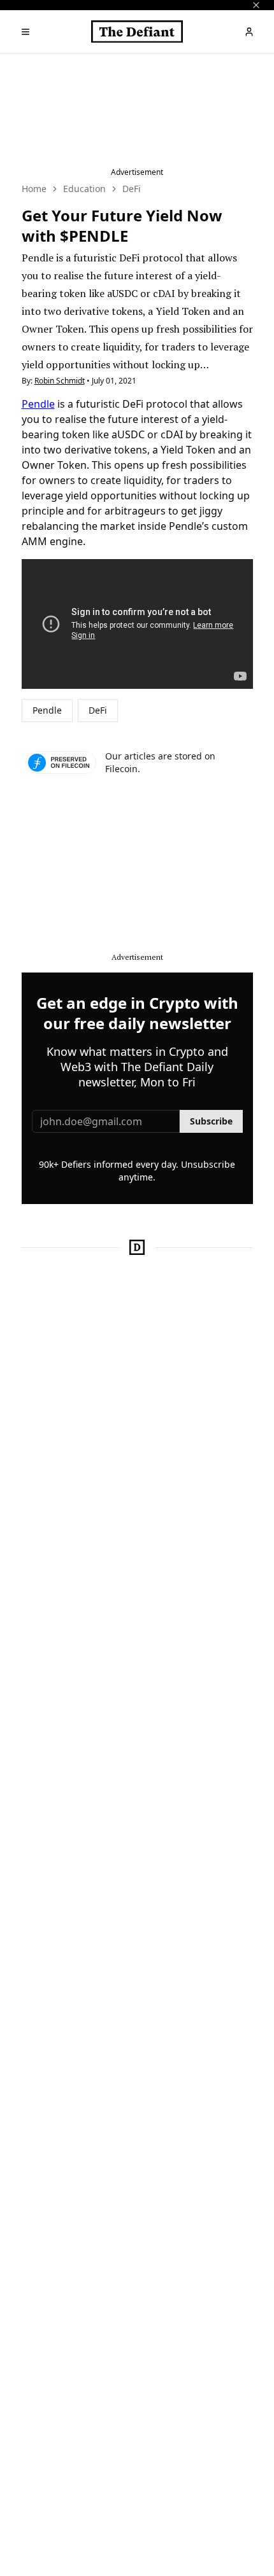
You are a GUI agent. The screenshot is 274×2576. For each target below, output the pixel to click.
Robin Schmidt (60, 381)
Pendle (38, 404)
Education (84, 189)
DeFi (132, 189)
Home (34, 189)
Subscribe (211, 1121)
